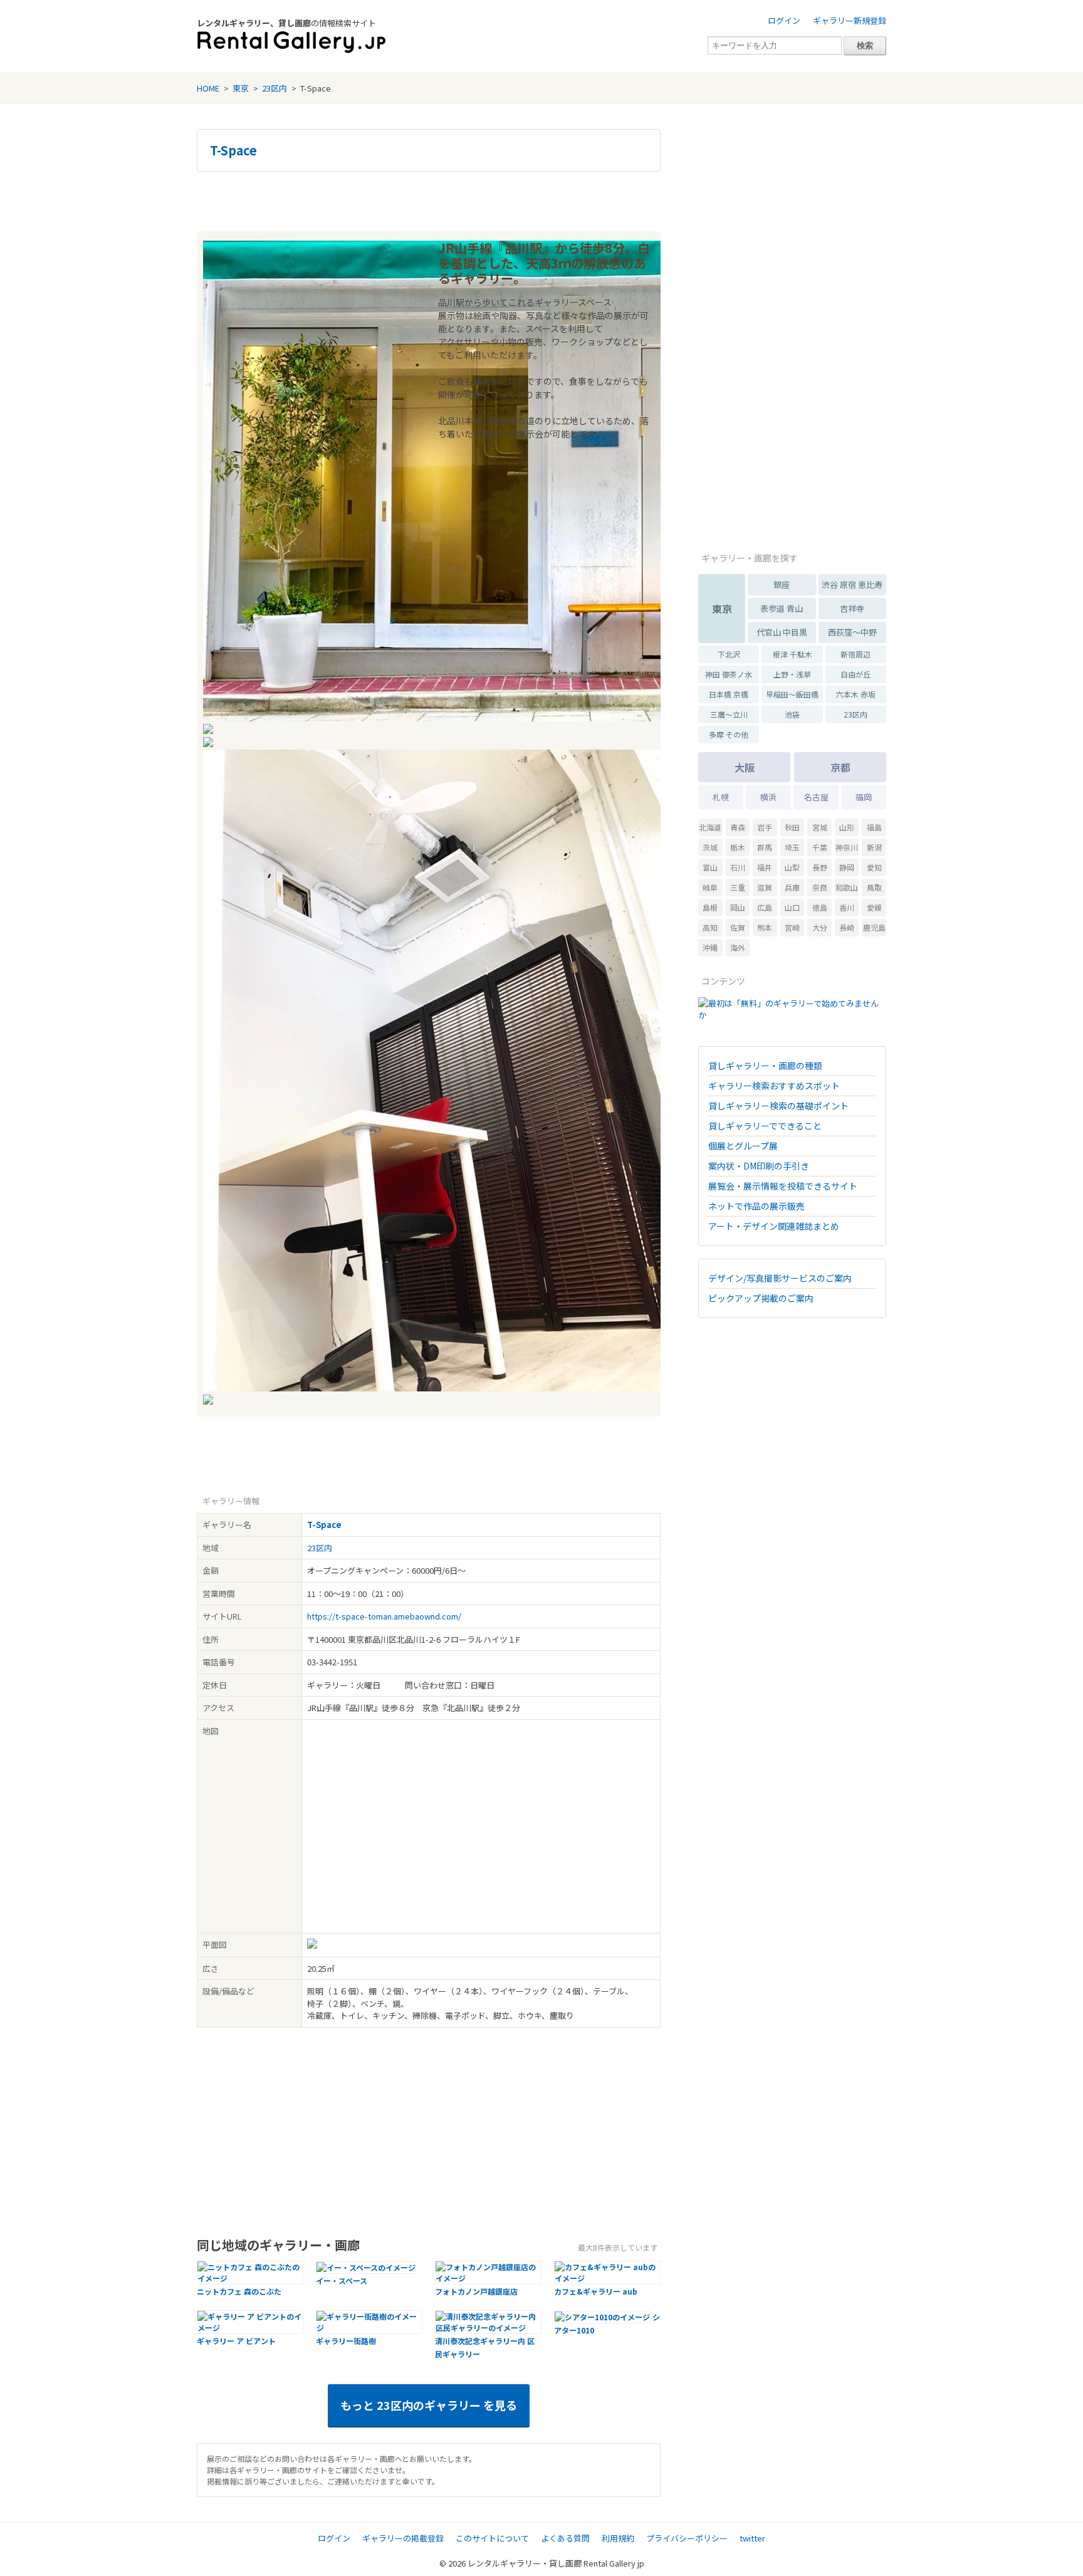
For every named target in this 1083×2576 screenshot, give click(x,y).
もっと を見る (429, 2405)
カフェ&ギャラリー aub (596, 2291)
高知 (710, 927)
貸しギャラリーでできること (765, 1126)
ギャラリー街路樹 (346, 2341)
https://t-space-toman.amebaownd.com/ (384, 1616)
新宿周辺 (855, 654)
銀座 (782, 584)
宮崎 (792, 927)
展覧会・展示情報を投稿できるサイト (783, 1186)
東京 (241, 88)
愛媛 (874, 907)
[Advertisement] (429, 200)
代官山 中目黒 (782, 632)
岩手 (765, 827)
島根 (710, 907)
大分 (820, 927)
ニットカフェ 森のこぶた (239, 2291)
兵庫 (792, 887)
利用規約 (618, 2538)
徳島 (820, 907)
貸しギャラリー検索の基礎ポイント (778, 1106)
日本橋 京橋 (729, 694)
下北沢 (729, 654)
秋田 (792, 827)
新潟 (874, 847)
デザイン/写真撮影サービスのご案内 (780, 1278)
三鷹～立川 (729, 714)
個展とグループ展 (743, 1146)
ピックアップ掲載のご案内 (761, 1298)
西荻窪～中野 (852, 632)
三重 (738, 887)
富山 (710, 867)
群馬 (765, 847)
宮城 (820, 827)
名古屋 (816, 797)
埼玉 (792, 847)
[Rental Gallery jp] (291, 42)
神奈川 (847, 847)
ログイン (784, 20)
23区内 (275, 88)
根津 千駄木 (793, 654)
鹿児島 (874, 927)
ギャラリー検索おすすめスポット (774, 1086)
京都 (840, 767)
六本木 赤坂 (856, 694)
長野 (820, 867)
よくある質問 (565, 2538)
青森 (738, 827)
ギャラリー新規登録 (850, 20)
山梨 (792, 867)
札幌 (721, 797)
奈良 (820, 887)
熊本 (765, 927)
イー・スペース (342, 2280)
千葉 (820, 847)
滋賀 (765, 887)
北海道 (710, 827)
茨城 (710, 847)
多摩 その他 (729, 734)
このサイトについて (492, 2538)
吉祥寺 (852, 608)
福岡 (864, 797)
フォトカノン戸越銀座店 (476, 2291)
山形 (847, 827)
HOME (208, 88)
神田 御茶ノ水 (729, 674)
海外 (738, 947)
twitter (752, 2538)
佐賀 (738, 927)
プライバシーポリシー (687, 2538)
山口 (792, 907)
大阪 (745, 767)
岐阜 (710, 887)
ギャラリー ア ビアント (236, 2341)
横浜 (768, 797)
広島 (765, 907)
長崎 (847, 927)
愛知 (874, 867)
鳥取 (874, 887)
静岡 (847, 867)
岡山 (738, 907)
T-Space (233, 150)
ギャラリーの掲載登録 (403, 2538)
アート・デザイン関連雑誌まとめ (774, 1226)
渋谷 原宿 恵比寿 (852, 584)
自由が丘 (855, 674)
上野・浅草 (792, 674)
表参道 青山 (782, 608)
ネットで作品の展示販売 (756, 1206)
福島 (874, 827)
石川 (738, 867)
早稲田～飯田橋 (792, 694)
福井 (765, 867)
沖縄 (710, 947)
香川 (847, 907)
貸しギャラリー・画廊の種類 (765, 1065)
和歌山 (847, 887)
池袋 (792, 714)
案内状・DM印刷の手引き (759, 1166)
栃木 (738, 847)
